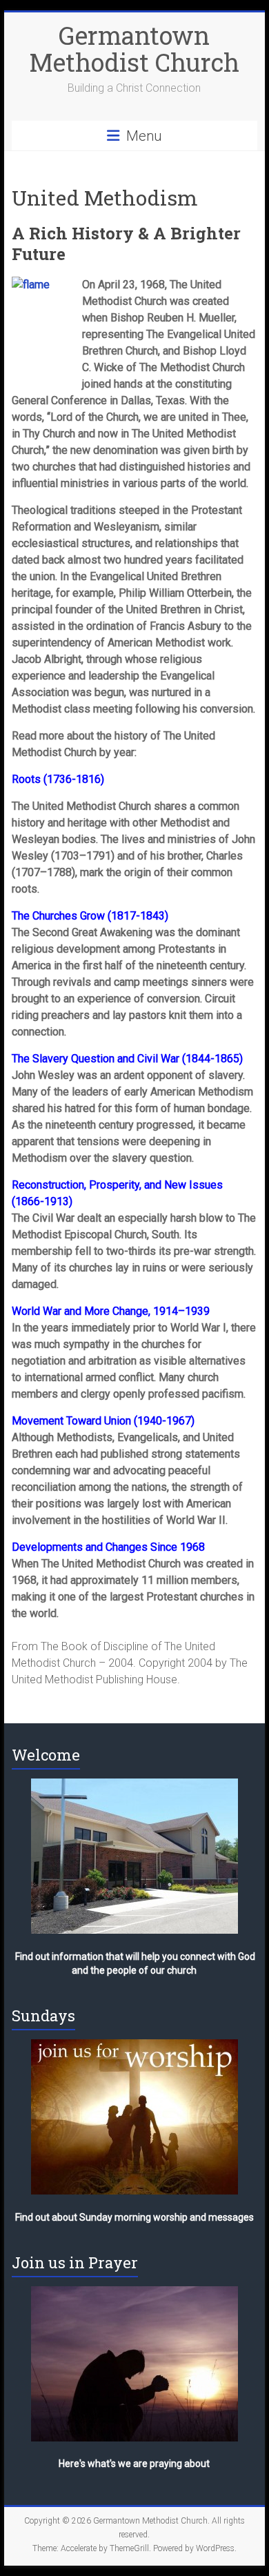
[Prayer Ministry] (134, 2364)
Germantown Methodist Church (134, 49)
